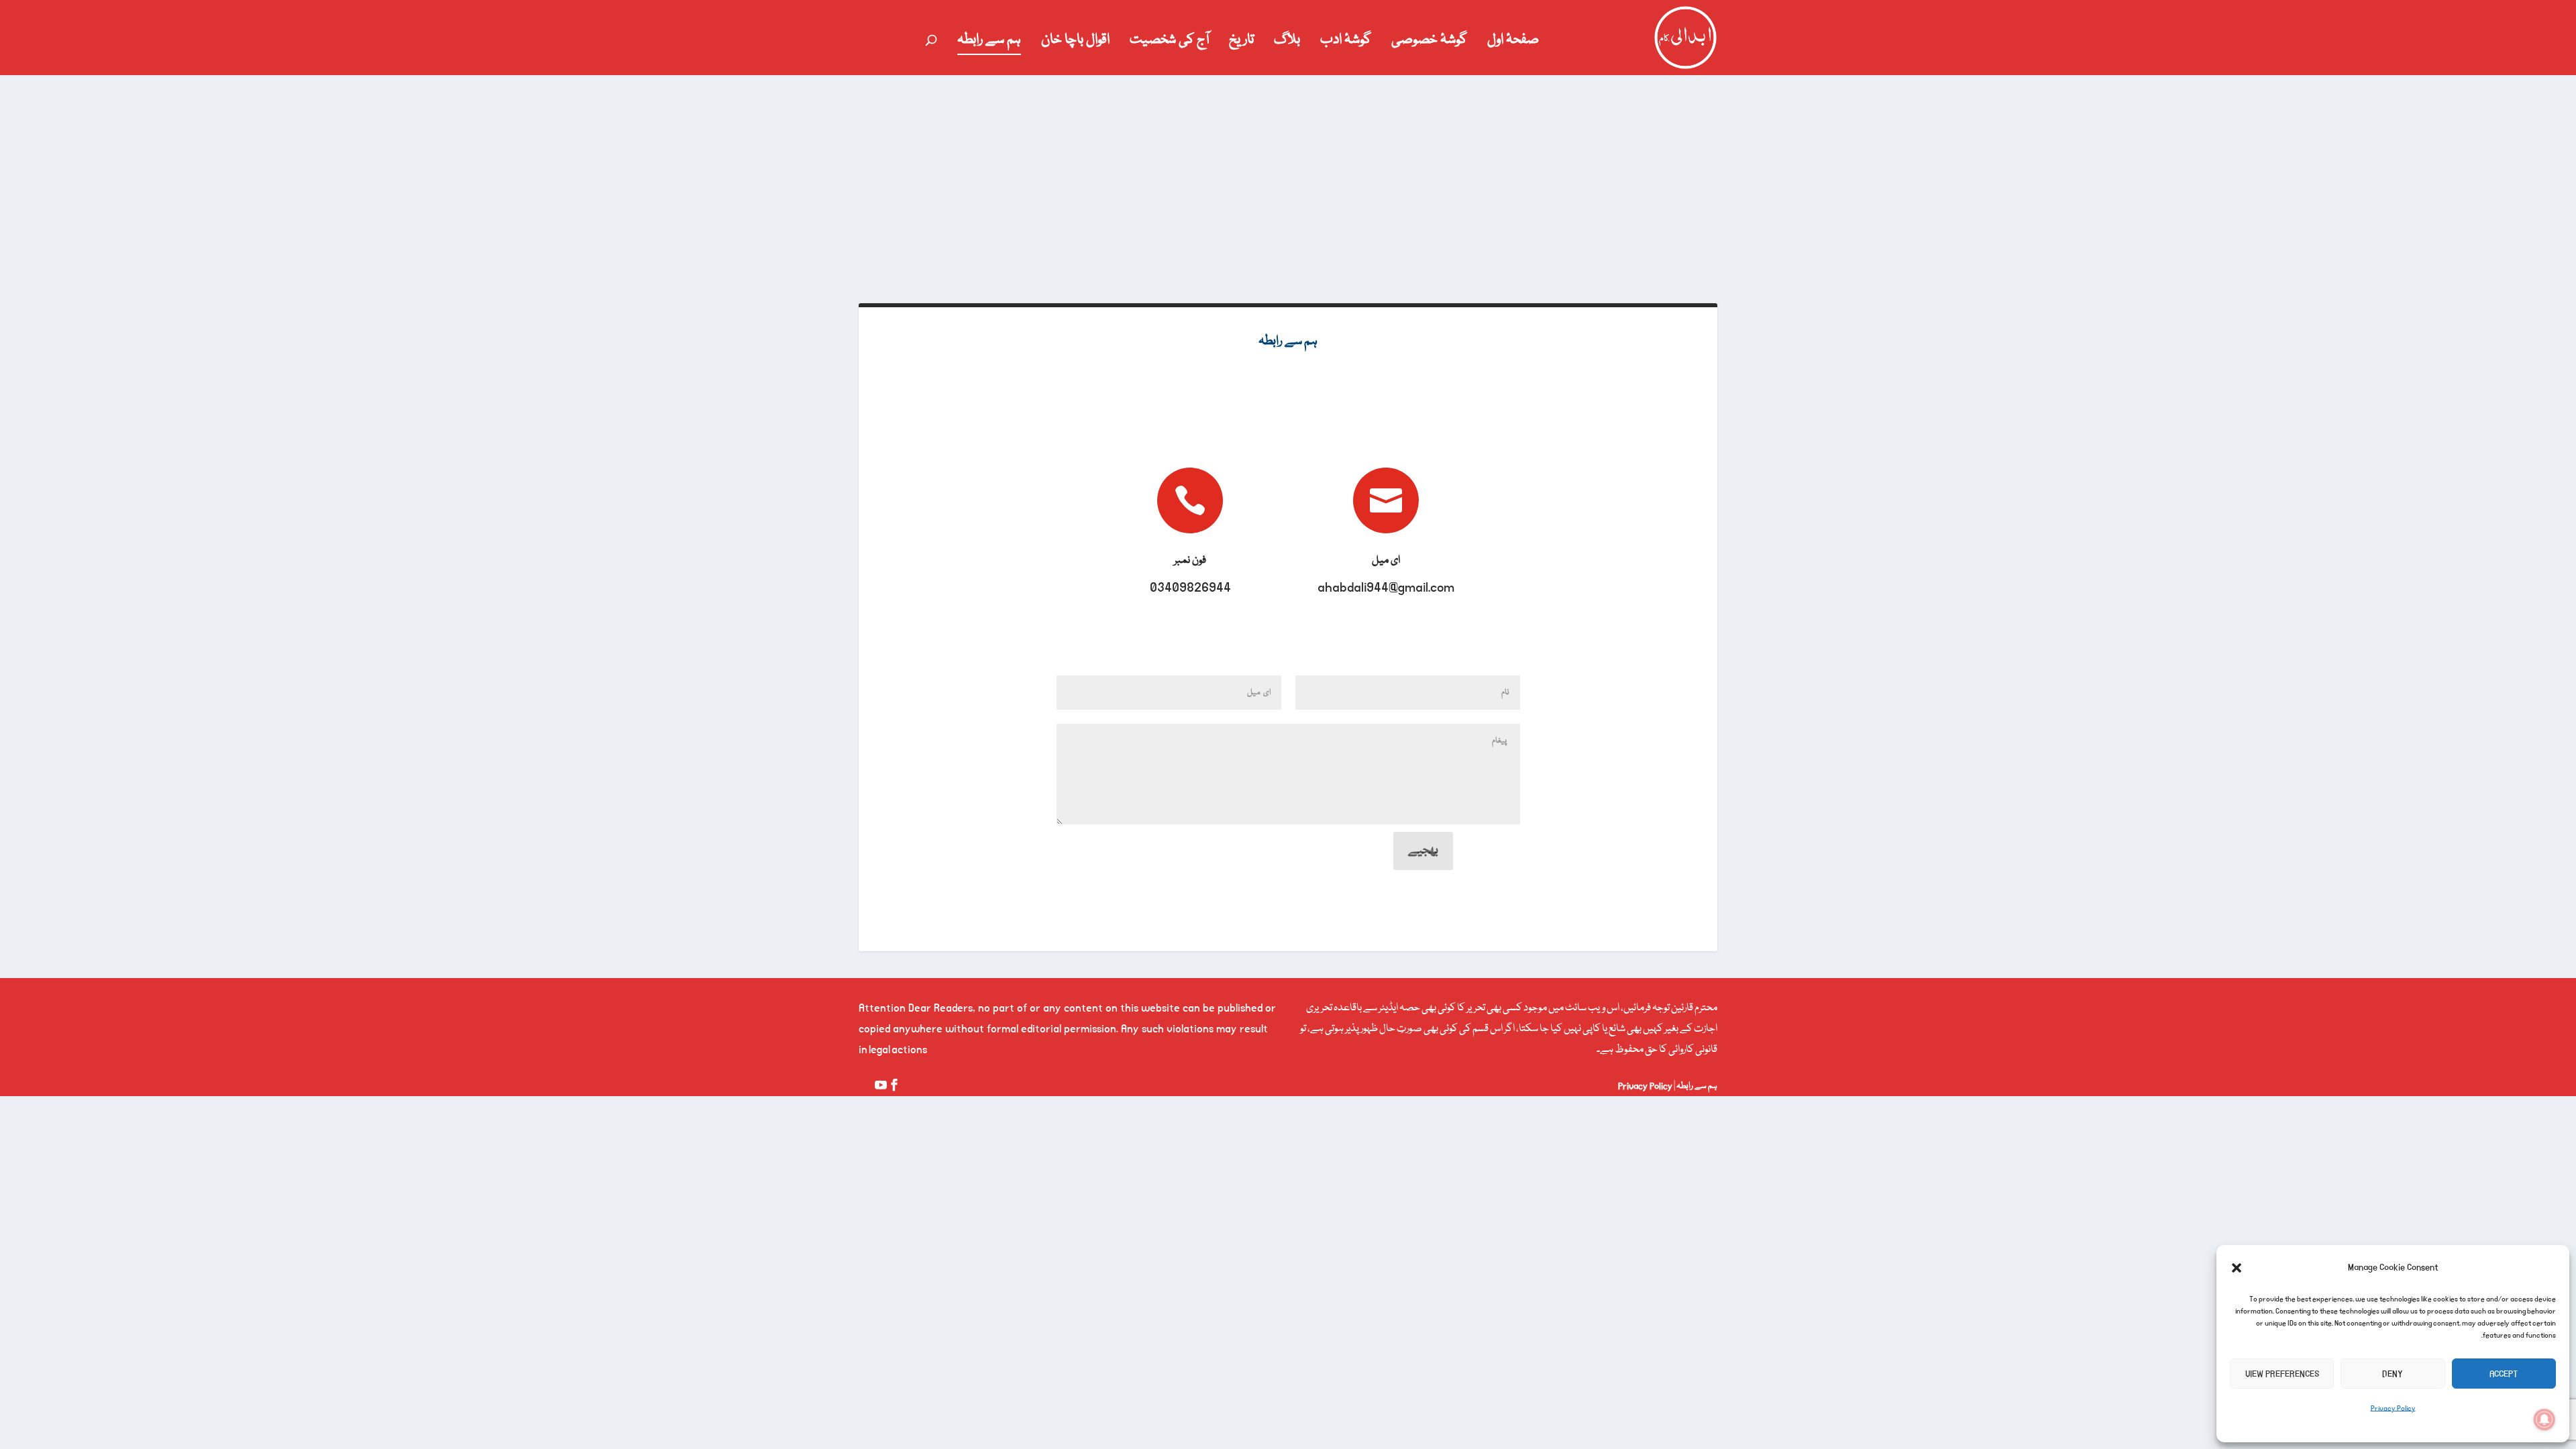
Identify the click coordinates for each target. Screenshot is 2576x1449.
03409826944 (1190, 588)
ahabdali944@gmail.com (1386, 588)
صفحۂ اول (1513, 43)
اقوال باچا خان (1075, 43)
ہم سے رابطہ (989, 43)
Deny (2393, 1374)
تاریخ (1241, 43)
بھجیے (1423, 851)
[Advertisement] (1288, 176)
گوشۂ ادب (1346, 43)
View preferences (2282, 1374)
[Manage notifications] (2544, 1419)
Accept (2504, 1374)
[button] (2237, 1268)
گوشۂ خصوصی (1429, 43)
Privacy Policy (2393, 1409)
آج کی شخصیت (1169, 43)
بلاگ (1287, 43)
